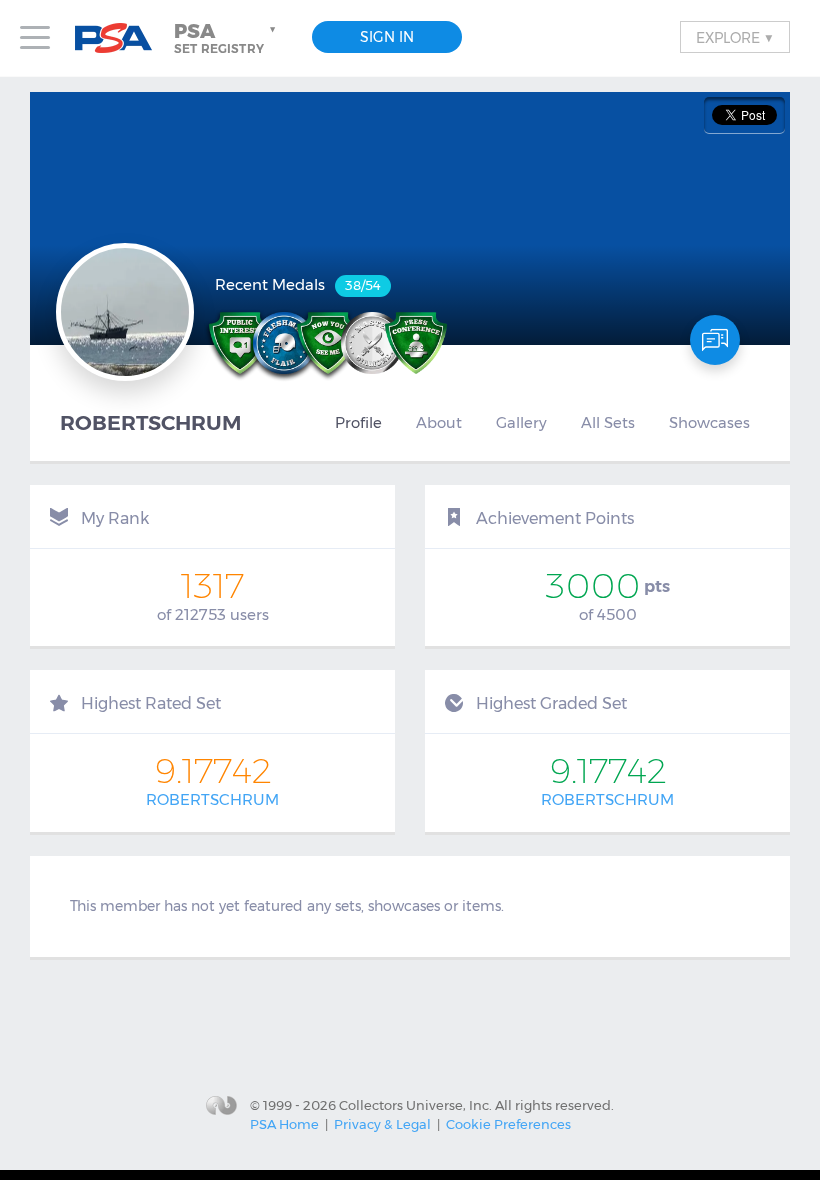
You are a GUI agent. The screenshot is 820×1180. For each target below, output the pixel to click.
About (439, 423)
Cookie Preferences (508, 1124)
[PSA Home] (121, 38)
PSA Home (284, 1124)
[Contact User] (715, 340)
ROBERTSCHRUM (212, 799)
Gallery (521, 423)
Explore (735, 37)
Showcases (709, 423)
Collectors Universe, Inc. (415, 1104)
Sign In (387, 37)
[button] (227, 38)
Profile (358, 423)
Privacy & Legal (382, 1124)
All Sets (608, 423)
